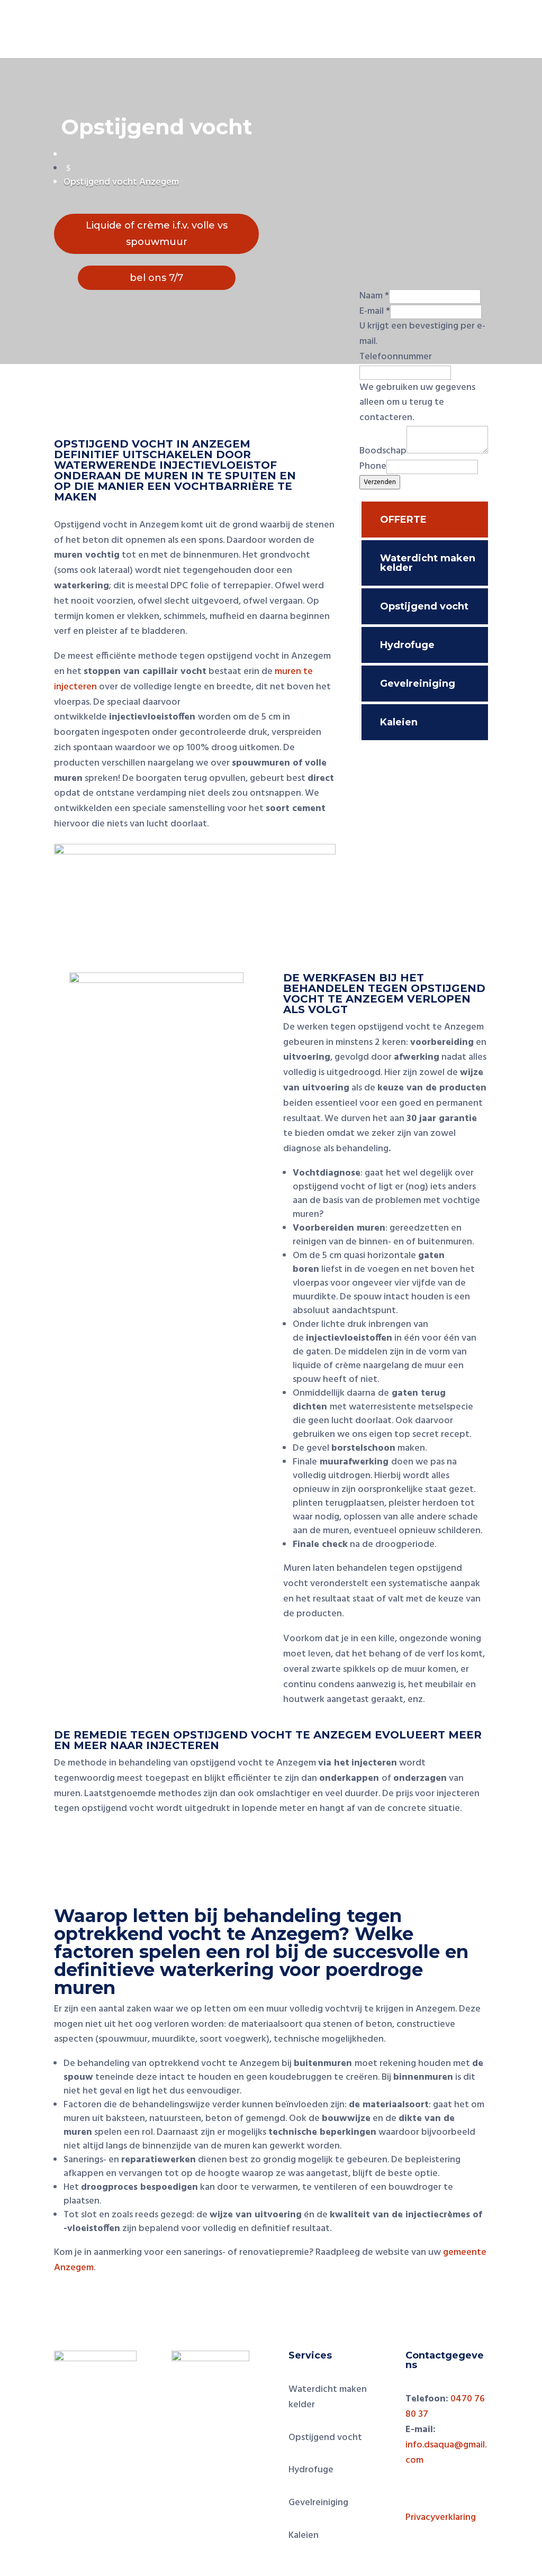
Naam (374, 296)
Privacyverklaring (441, 2518)
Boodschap (383, 451)
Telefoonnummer (396, 357)
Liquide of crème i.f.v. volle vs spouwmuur (157, 234)
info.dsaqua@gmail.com (446, 2453)
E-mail (375, 311)
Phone (373, 466)
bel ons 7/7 (156, 278)
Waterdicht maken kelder (428, 563)
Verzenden (380, 482)
